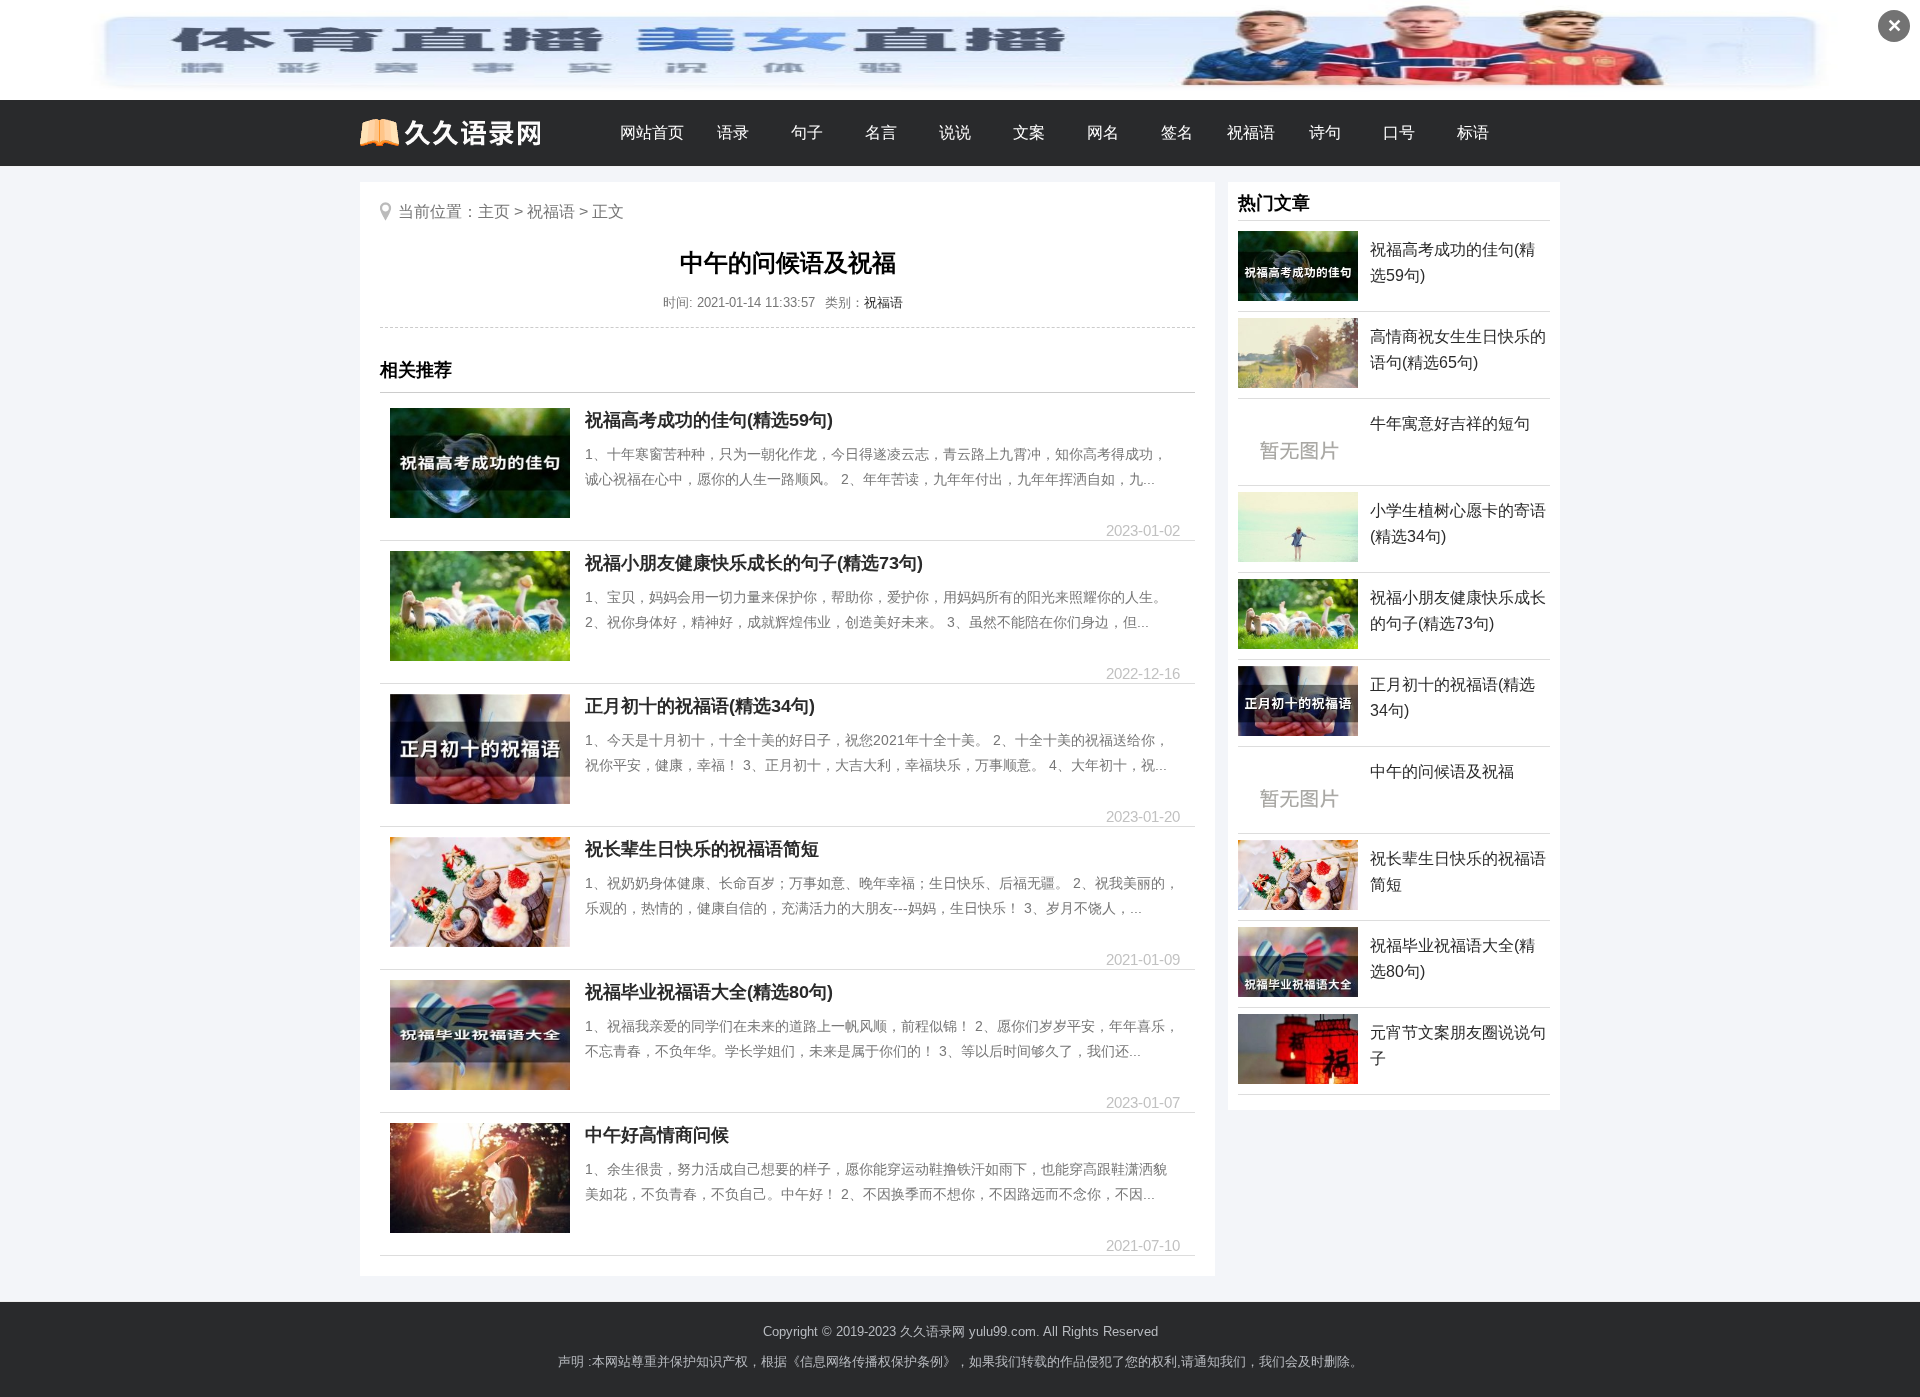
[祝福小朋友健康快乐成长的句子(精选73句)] (480, 604)
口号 (1399, 132)
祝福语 (1251, 132)
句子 (807, 132)
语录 (733, 132)
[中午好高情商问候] (480, 1176)
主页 (494, 211)
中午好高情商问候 (657, 1135)
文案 (1029, 132)
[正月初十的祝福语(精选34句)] (480, 747)
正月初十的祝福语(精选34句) (700, 706)
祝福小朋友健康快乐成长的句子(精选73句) (754, 563)
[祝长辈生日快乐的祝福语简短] (480, 890)
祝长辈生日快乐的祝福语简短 (702, 849)
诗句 (1325, 132)
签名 (1177, 132)
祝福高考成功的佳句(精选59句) (709, 420)
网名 (1103, 132)
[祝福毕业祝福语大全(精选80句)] (480, 1033)
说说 (955, 132)
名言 (881, 132)
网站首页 (652, 132)
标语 (1473, 132)
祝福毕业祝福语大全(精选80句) (709, 992)
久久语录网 (932, 1331)
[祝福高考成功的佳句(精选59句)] (480, 461)
